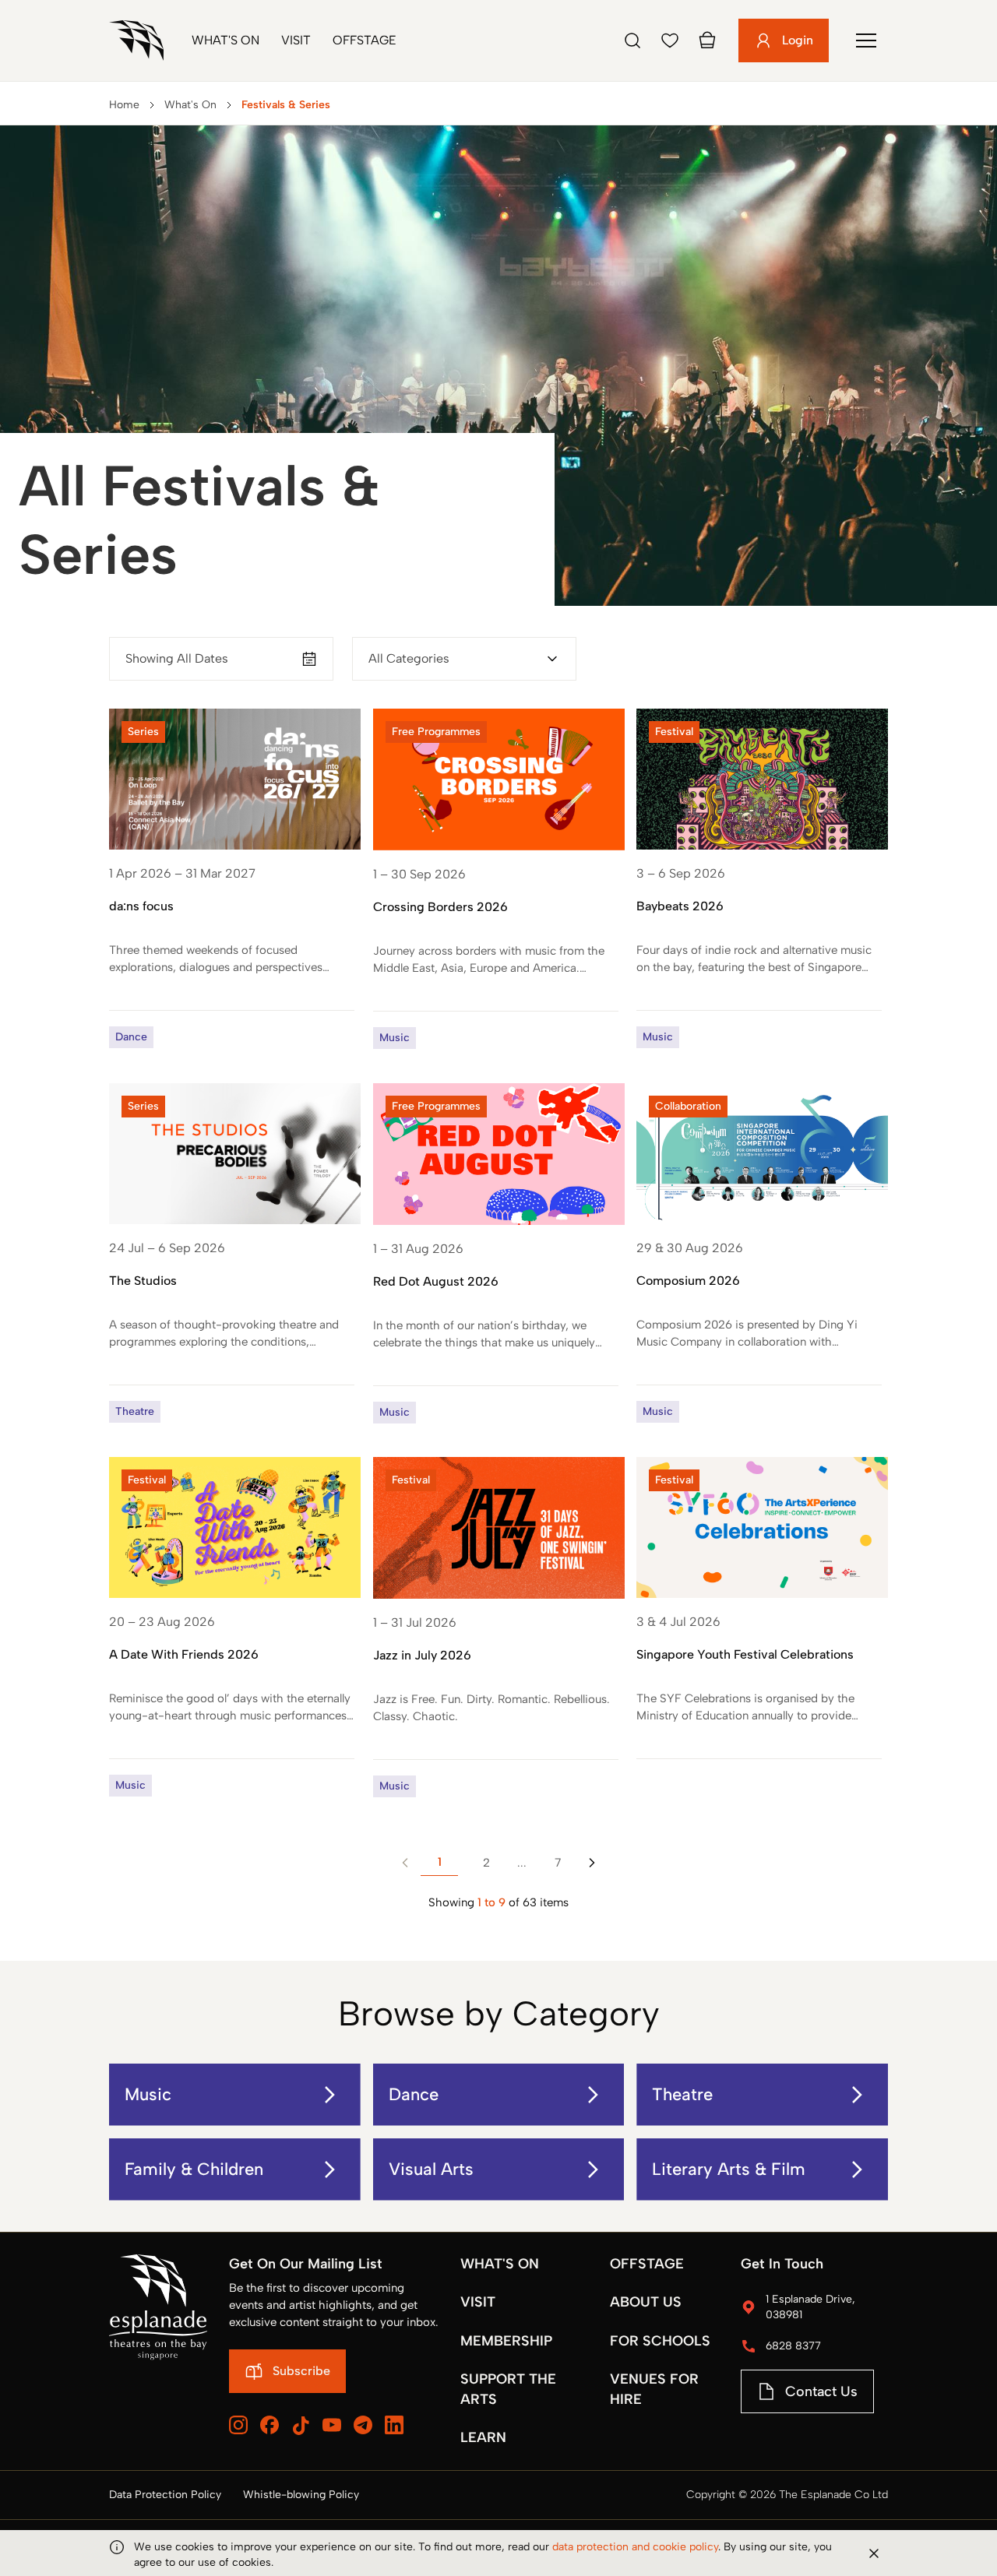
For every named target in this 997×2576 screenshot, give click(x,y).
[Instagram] (238, 2425)
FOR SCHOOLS (660, 2341)
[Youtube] (332, 2425)
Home (124, 105)
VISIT (478, 2302)
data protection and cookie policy (635, 2547)
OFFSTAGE (647, 2264)
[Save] (670, 40)
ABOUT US (646, 2302)
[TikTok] (301, 2426)
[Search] (632, 40)
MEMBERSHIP (506, 2341)
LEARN (483, 2437)
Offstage (365, 40)
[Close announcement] (874, 2553)
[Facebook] (270, 2425)
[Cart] (707, 40)
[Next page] (592, 1863)
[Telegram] (363, 2425)
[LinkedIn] (394, 2425)
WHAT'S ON (500, 2264)
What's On (225, 40)
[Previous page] (405, 1863)
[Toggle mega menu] (866, 40)
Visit (296, 40)
